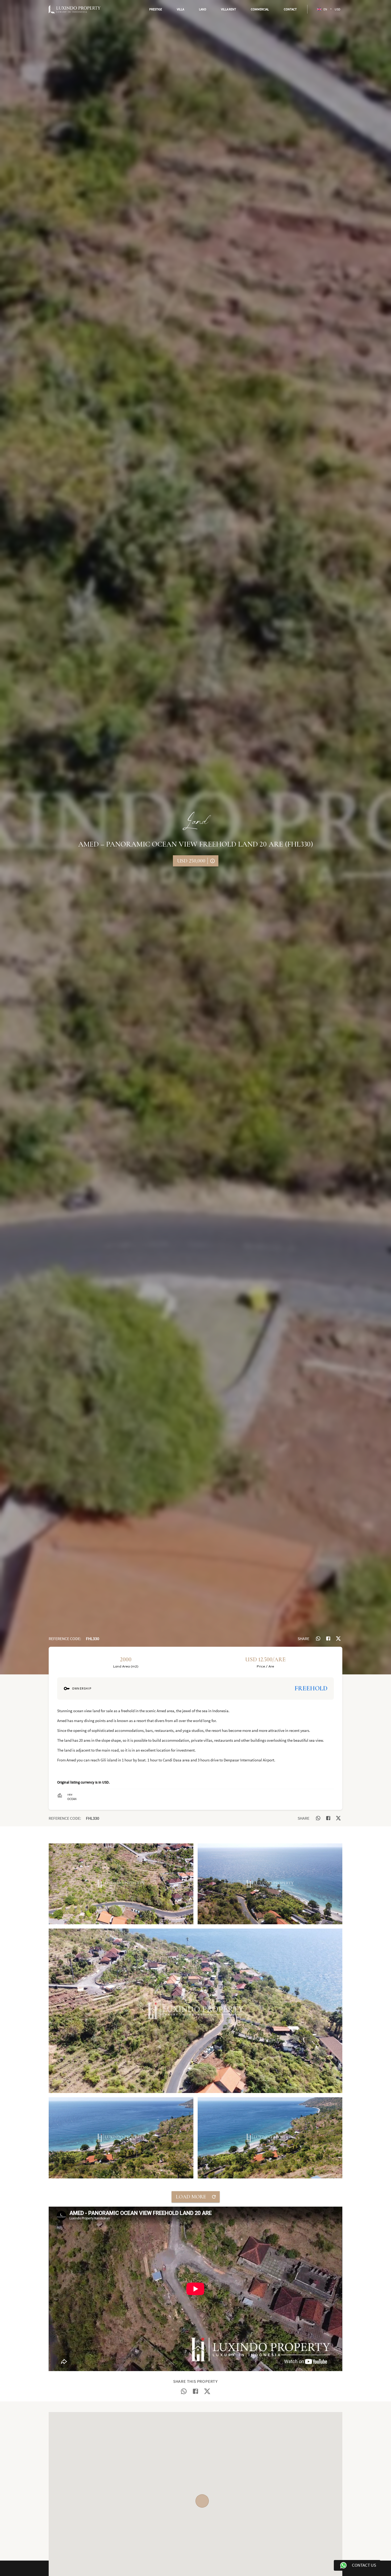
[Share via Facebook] (328, 1638)
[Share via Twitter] (338, 1638)
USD (337, 9)
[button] (156, 9)
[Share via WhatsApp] (318, 1638)
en (325, 9)
